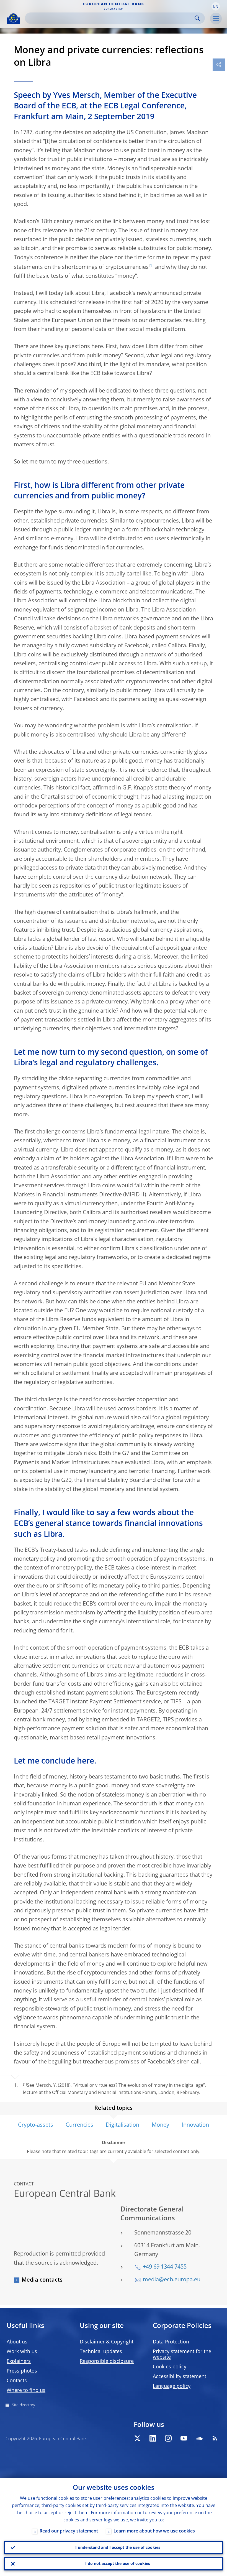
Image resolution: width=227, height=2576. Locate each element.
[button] (216, 6)
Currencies (79, 2125)
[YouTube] (184, 2438)
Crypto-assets (36, 2125)
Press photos (22, 2371)
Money (160, 2125)
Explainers (19, 2361)
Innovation (195, 2125)
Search (197, 18)
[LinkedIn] (153, 2438)
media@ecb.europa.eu (172, 2280)
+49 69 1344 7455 (165, 2267)
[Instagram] (168, 2438)
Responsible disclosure (107, 2361)
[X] (137, 2438)
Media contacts (42, 2280)
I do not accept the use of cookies (118, 2564)
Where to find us (26, 2391)
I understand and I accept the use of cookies (118, 2548)
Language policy (172, 2386)
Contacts (17, 2381)
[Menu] (216, 19)
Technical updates (101, 2352)
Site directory (23, 2405)
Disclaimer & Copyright (107, 2342)
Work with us (22, 2352)
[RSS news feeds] (215, 2438)
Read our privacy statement (69, 2531)
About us (17, 2342)
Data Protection (171, 2342)
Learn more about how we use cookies (154, 2531)
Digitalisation (122, 2125)
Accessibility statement (180, 2377)
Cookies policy (170, 2367)
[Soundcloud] (199, 2438)
